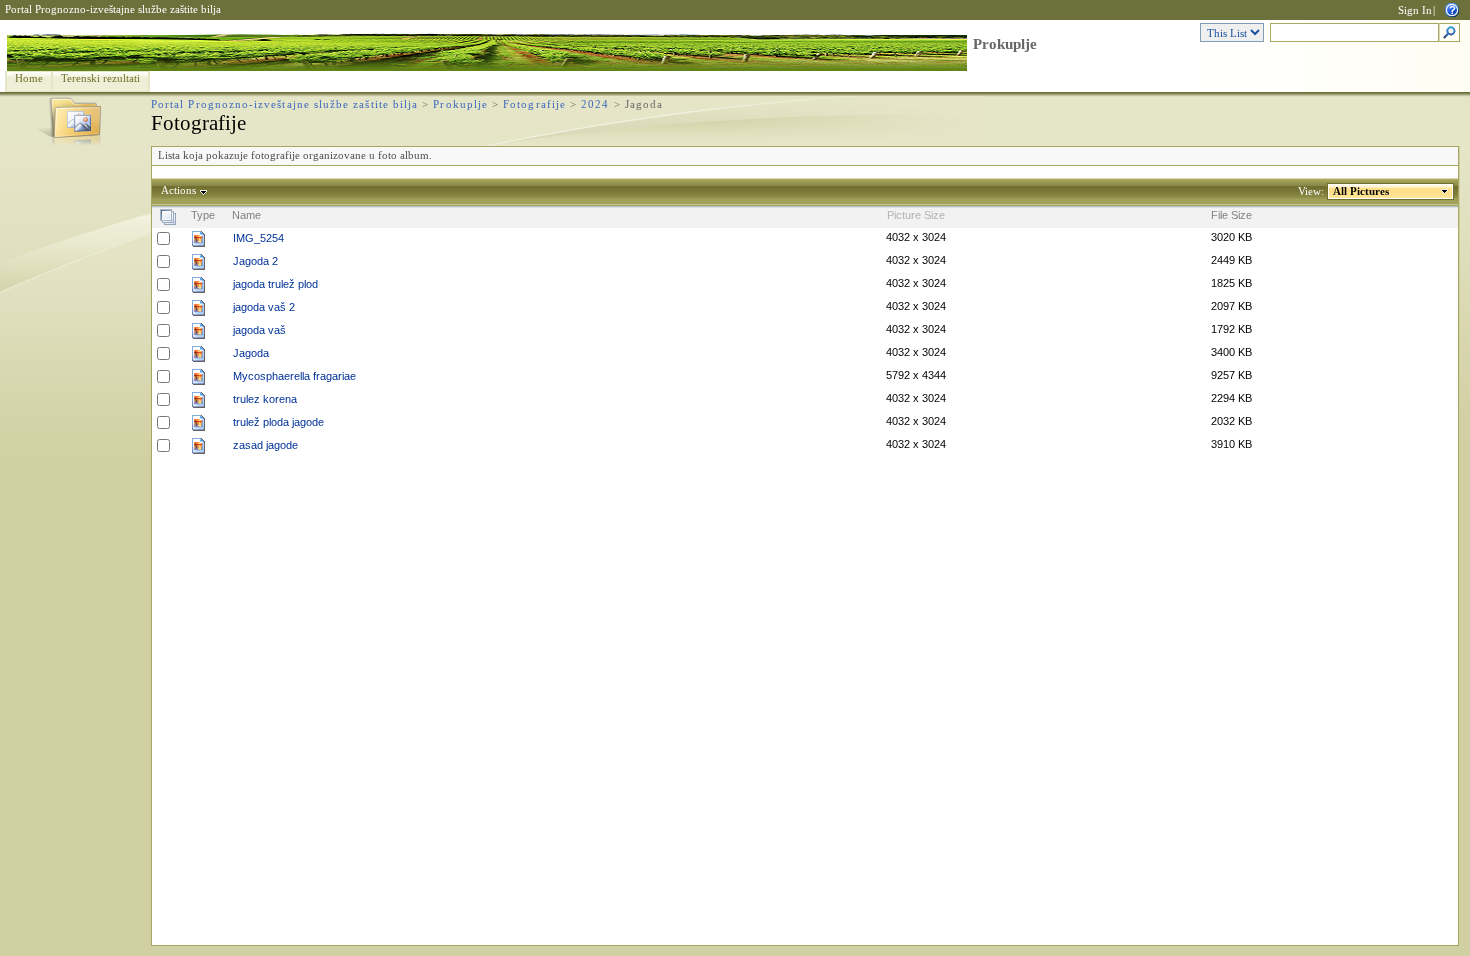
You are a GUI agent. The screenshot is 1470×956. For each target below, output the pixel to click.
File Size (1231, 215)
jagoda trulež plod (275, 284)
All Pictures (1361, 191)
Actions (178, 190)
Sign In (1415, 10)
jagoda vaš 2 (264, 307)
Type (203, 215)
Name (246, 215)
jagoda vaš (259, 330)
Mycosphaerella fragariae (294, 376)
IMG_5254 (258, 238)
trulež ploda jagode (278, 422)
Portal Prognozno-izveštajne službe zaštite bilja (113, 9)
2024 (595, 104)
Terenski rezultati (100, 78)
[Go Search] (1449, 33)
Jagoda (251, 353)
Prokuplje (1005, 44)
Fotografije (534, 104)
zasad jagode (265, 445)
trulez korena (265, 399)
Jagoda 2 (255, 261)
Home (29, 78)
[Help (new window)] (1452, 8)
